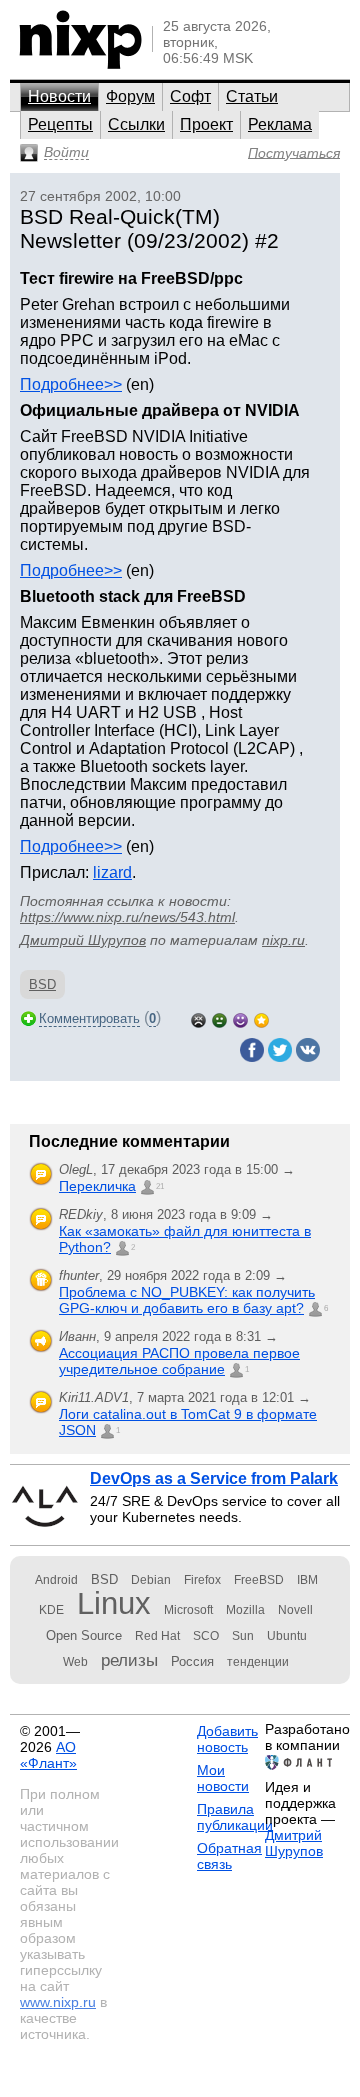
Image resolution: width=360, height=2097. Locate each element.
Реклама (280, 124)
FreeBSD (259, 1580)
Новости (59, 96)
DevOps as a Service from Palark (214, 1478)
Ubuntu (287, 1636)
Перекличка (97, 1186)
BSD (42, 984)
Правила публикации (235, 1817)
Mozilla (245, 1610)
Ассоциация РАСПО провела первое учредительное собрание (179, 1361)
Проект (206, 124)
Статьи (252, 96)
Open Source (84, 1635)
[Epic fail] (198, 1018)
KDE (51, 1610)
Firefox (202, 1580)
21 (160, 1186)
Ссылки (136, 124)
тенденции (258, 1662)
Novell (295, 1610)
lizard (112, 872)
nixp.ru (283, 940)
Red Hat (157, 1636)
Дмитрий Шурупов (83, 940)
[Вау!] (261, 1018)
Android (56, 1580)
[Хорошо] (240, 1018)
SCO (206, 1636)
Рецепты (60, 124)
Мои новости (223, 1778)
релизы (129, 1660)
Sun (243, 1636)
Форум (130, 96)
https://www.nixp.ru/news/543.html (127, 917)
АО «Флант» (48, 1755)
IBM (307, 1580)
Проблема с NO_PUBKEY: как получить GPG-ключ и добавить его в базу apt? (187, 1300)
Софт (190, 96)
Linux (114, 1603)
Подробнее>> (71, 384)
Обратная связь (229, 1856)
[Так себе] (219, 1018)
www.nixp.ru (58, 2002)
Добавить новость (227, 1739)
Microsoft (188, 1610)
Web (75, 1662)
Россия (192, 1661)
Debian (151, 1580)
